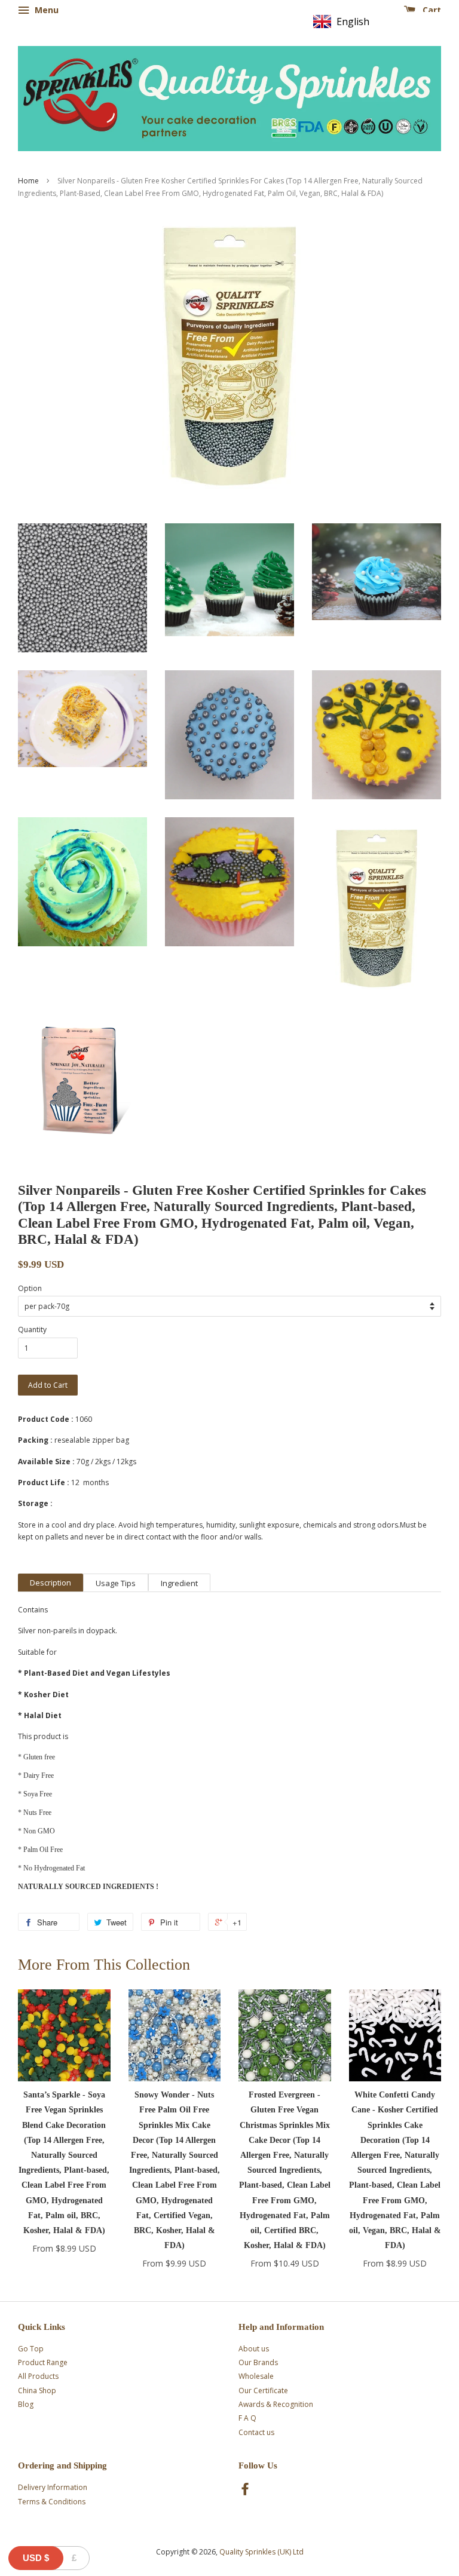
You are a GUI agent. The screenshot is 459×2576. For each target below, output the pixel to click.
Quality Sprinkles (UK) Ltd (261, 2552)
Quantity (32, 1330)
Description (51, 1583)
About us (254, 2349)
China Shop (37, 2391)
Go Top (31, 2349)
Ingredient (179, 1583)
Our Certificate (263, 2391)
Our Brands (258, 2362)
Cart (431, 10)
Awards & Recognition (276, 2404)
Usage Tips (116, 1583)
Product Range (43, 2362)
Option (30, 1288)
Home (28, 181)
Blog (26, 2404)
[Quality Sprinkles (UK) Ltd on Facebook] (245, 2491)
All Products (38, 2376)
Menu (45, 10)
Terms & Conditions (52, 2502)
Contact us (256, 2432)
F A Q (247, 2418)
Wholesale (256, 2376)
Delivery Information (53, 2487)
